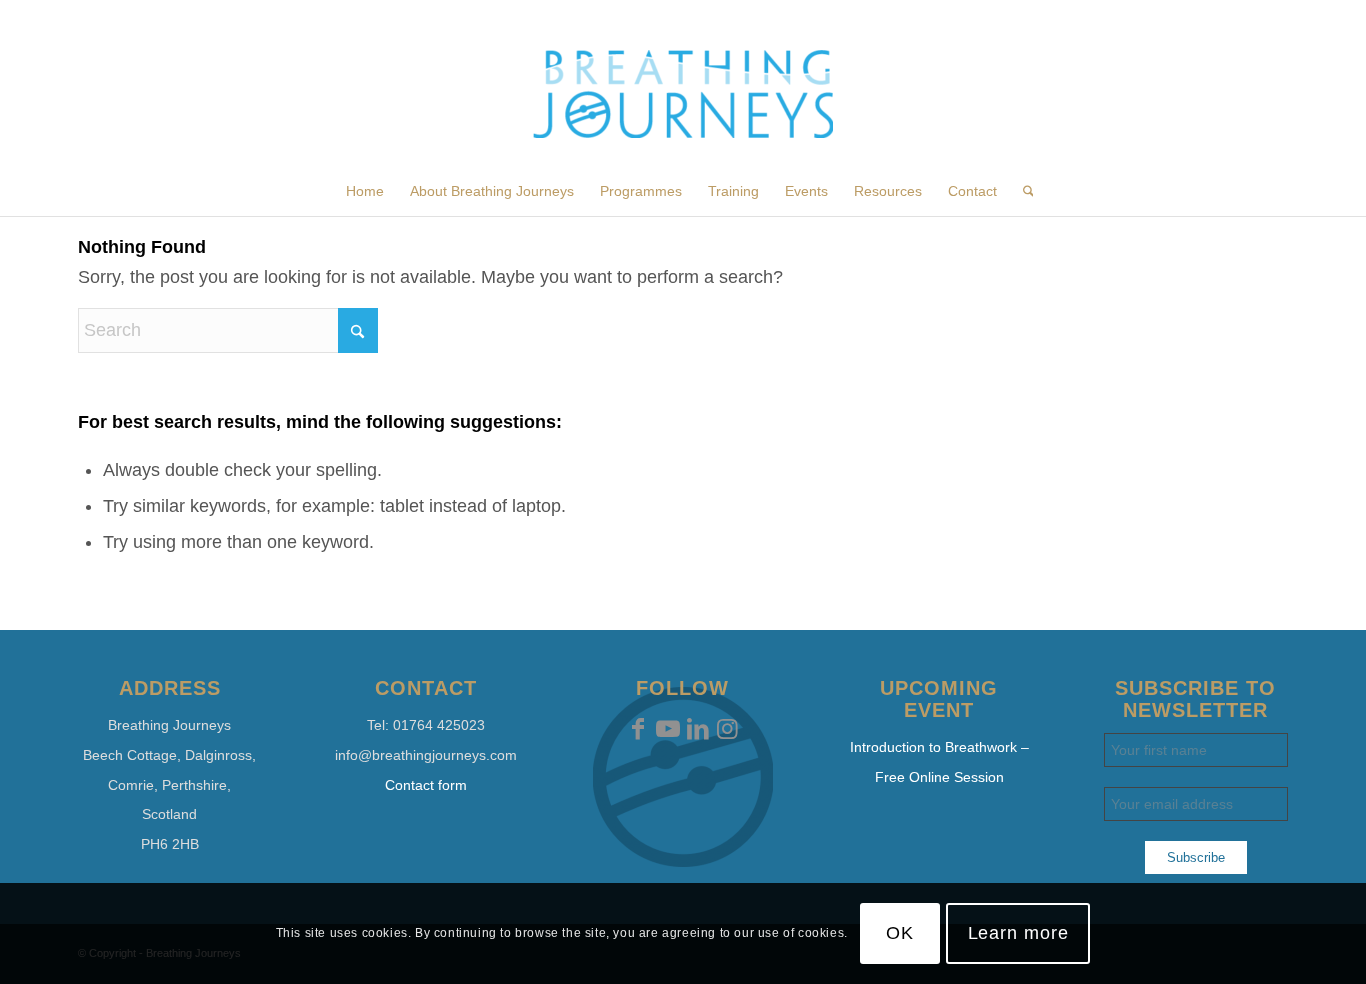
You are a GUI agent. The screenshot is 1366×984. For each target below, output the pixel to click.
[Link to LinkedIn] (698, 729)
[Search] (1022, 191)
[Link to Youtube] (668, 729)
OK (900, 933)
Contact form (426, 785)
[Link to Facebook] (638, 729)
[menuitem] (365, 191)
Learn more (1018, 933)
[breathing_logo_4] (683, 108)
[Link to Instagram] (728, 729)
